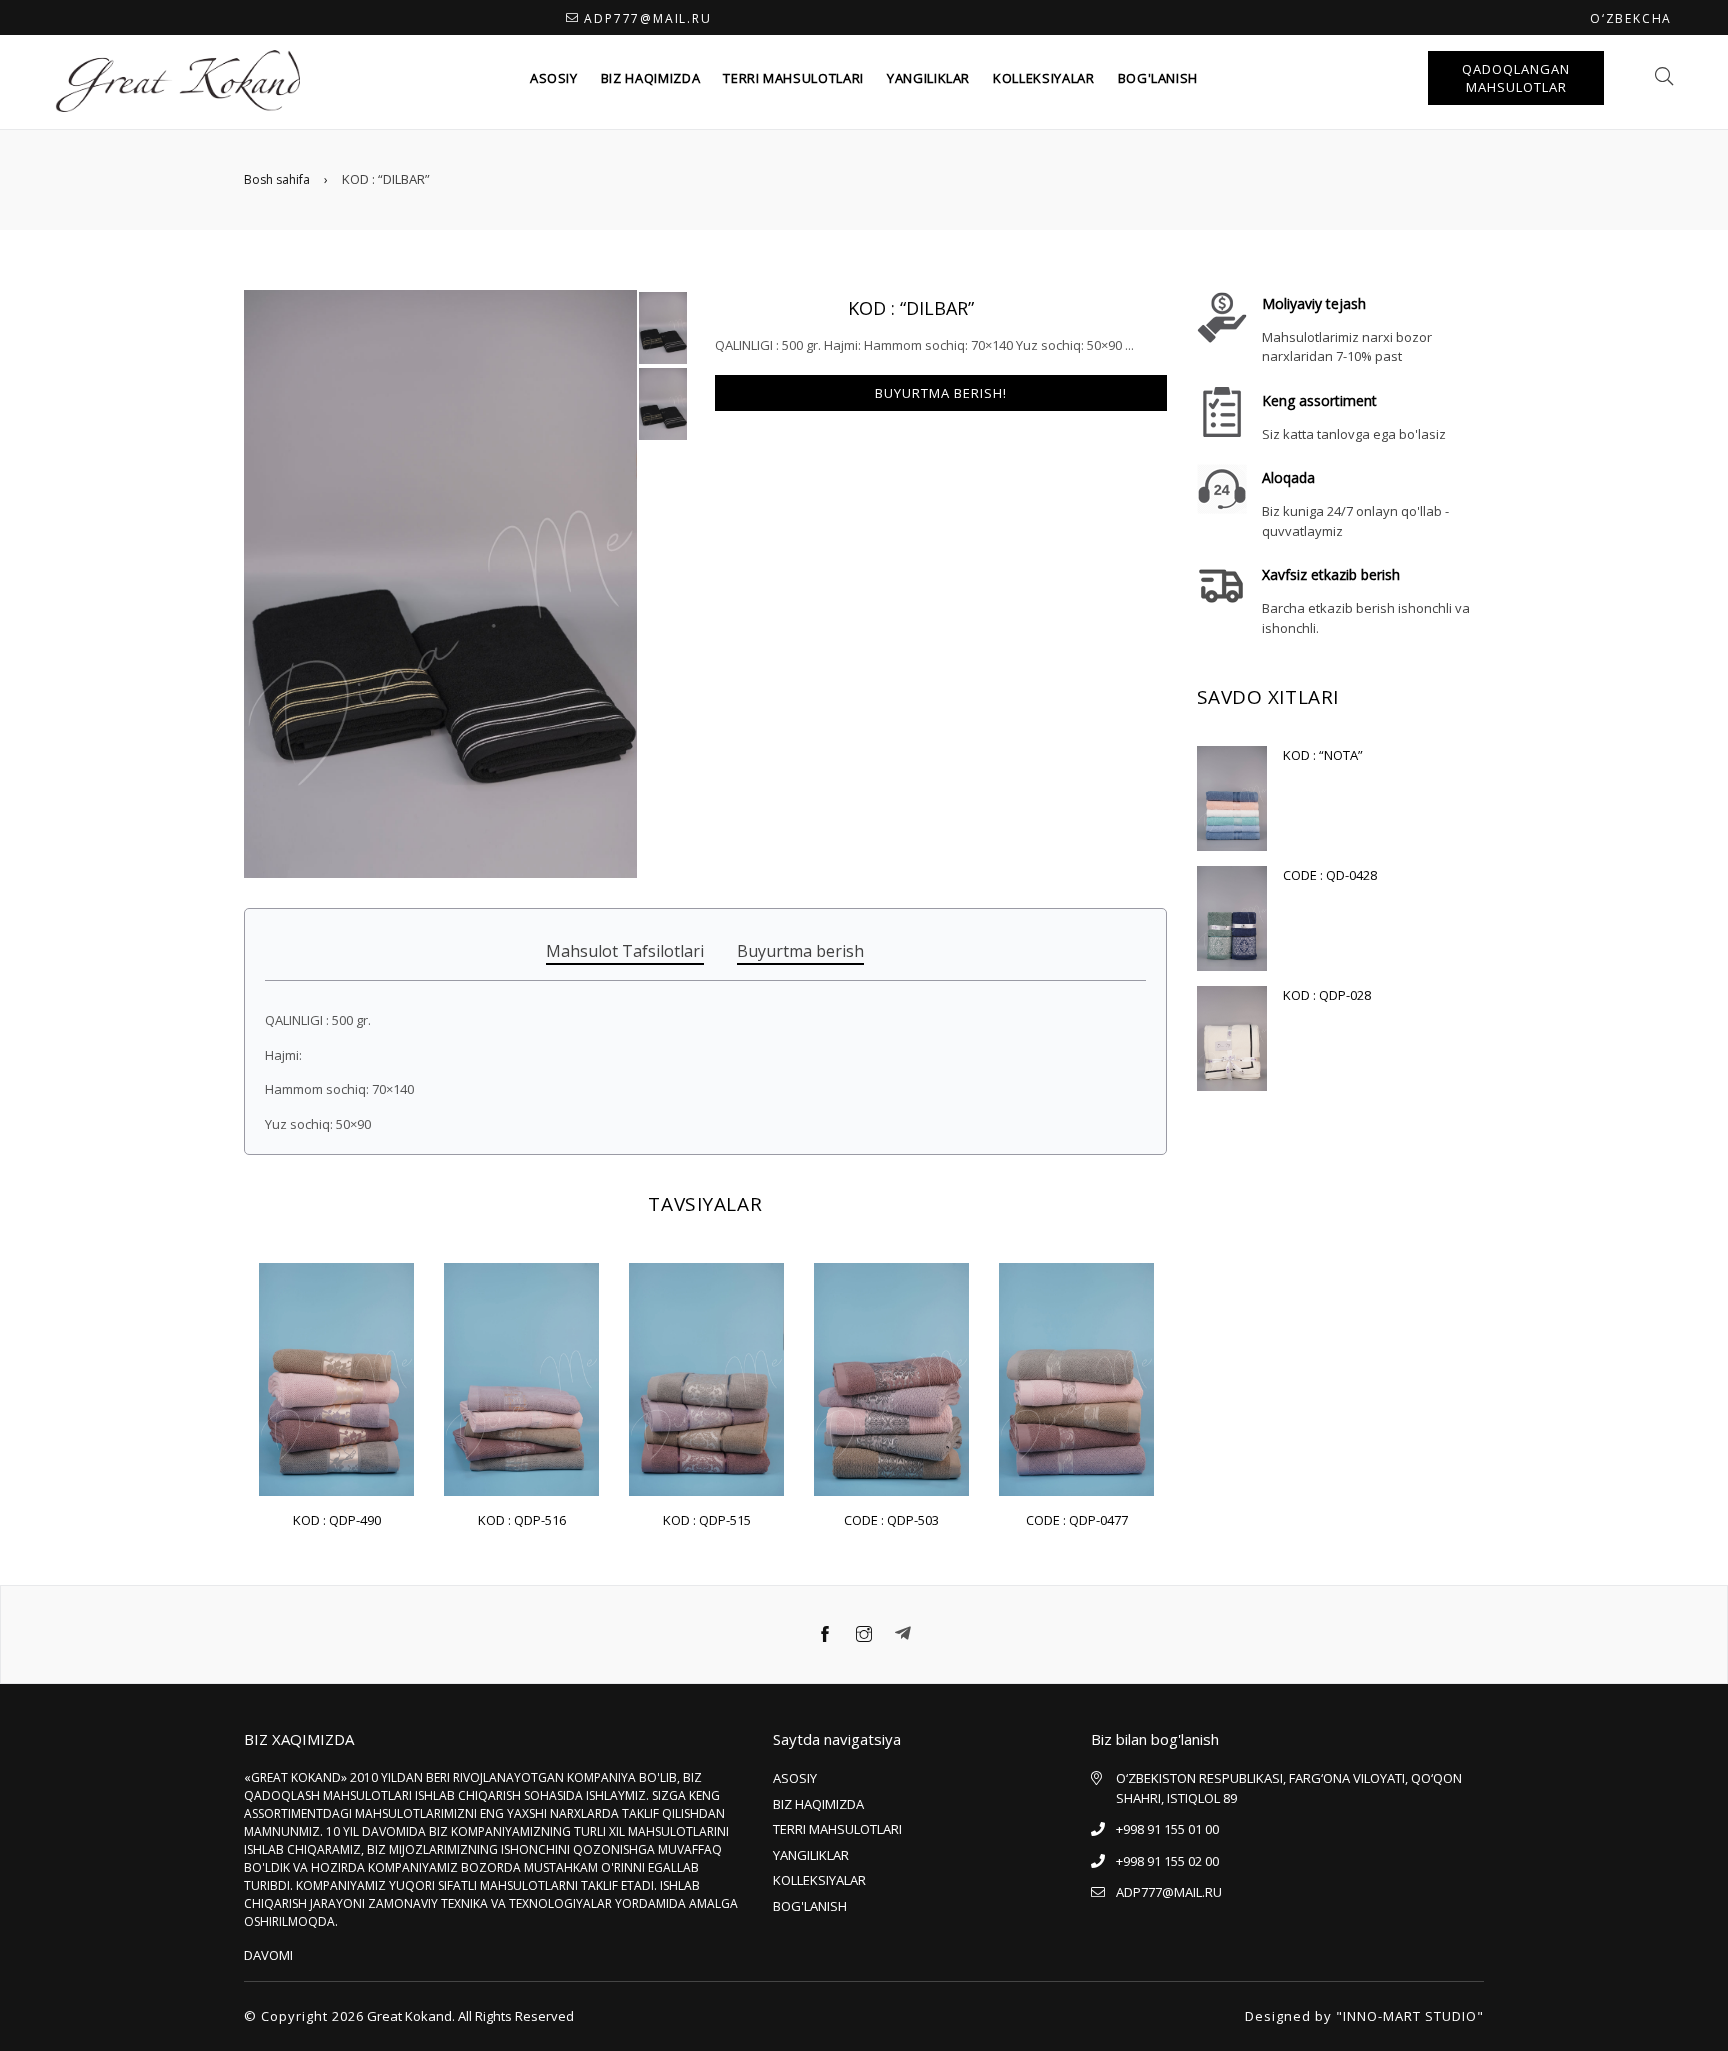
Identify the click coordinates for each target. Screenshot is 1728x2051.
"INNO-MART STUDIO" (1410, 2016)
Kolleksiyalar (1043, 78)
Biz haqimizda (650, 78)
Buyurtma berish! (941, 393)
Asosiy (554, 78)
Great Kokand (409, 2016)
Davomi (268, 1955)
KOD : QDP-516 (522, 1520)
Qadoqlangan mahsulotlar (1516, 78)
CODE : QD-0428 (1330, 875)
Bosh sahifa (277, 179)
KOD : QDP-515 (707, 1520)
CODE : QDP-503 (891, 1520)
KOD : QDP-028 (1327, 995)
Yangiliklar (928, 78)
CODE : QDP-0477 (1077, 1520)
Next (1187, 1357)
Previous (224, 1357)
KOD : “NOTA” (1323, 755)
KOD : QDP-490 (337, 1520)
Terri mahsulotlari (793, 78)
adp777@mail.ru (647, 18)
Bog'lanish (1158, 78)
